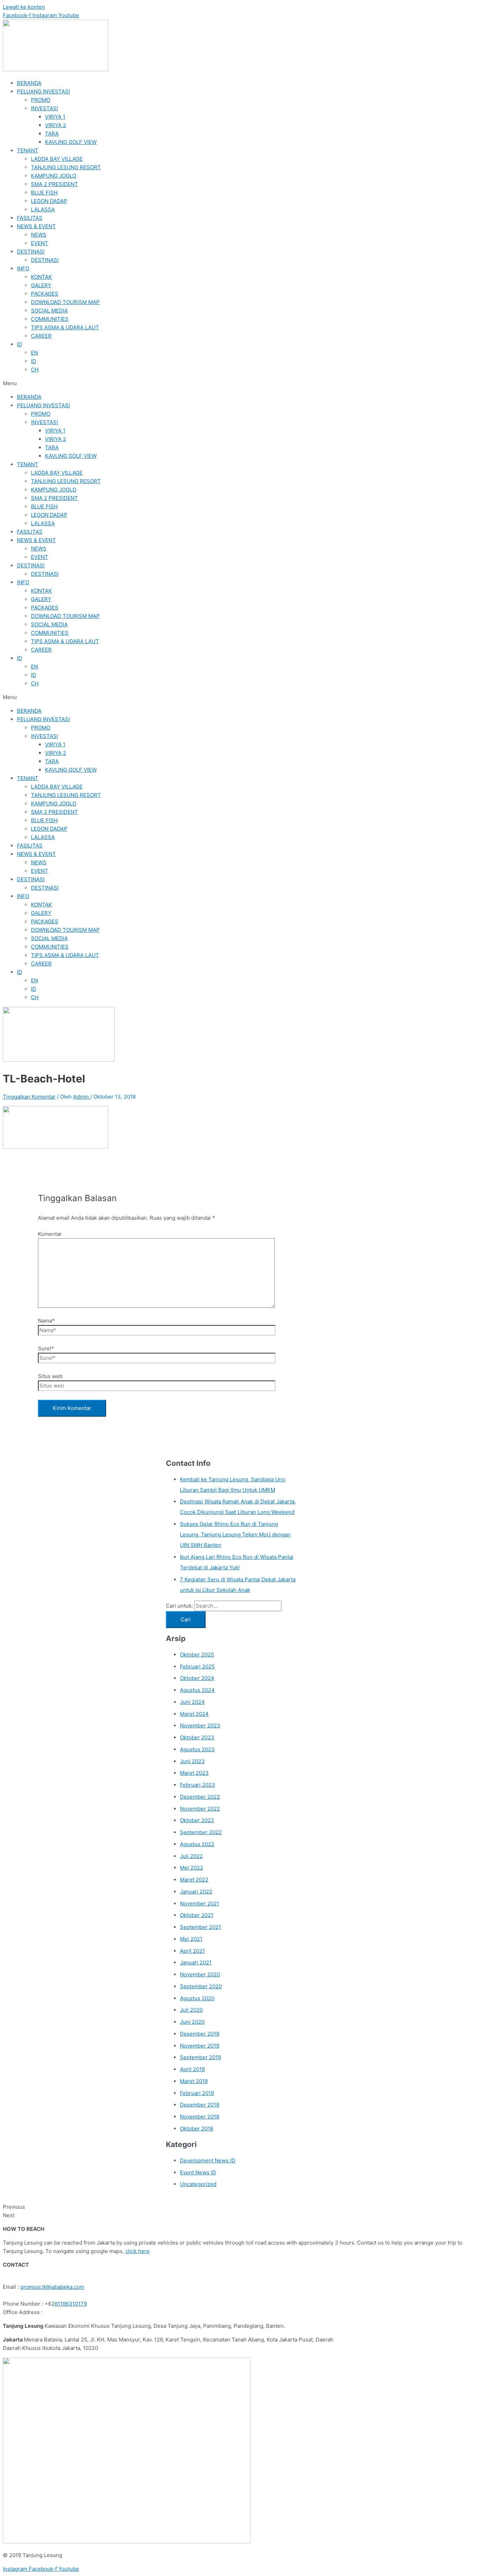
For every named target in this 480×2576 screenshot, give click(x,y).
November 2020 (200, 1974)
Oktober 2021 (197, 1915)
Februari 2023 (197, 1785)
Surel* (46, 1348)
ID (20, 344)
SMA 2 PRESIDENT (54, 184)
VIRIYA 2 (56, 125)
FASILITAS (30, 218)
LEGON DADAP (49, 201)
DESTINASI (31, 252)
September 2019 (200, 2057)
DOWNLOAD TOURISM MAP (65, 302)
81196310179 (71, 2304)
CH (35, 370)
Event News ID (198, 2172)
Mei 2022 (192, 1868)
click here (138, 2251)
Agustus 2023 (197, 1749)
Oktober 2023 (197, 1737)
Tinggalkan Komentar (29, 1097)
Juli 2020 (191, 2010)
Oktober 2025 (197, 1655)
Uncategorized (198, 2184)
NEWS (39, 235)
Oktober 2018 (197, 2129)
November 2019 (200, 2046)
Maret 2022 (194, 1880)
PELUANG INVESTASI (43, 91)
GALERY (41, 285)
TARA (52, 134)
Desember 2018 (200, 2105)
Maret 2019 (194, 2081)
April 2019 (192, 2069)
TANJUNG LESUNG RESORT (66, 167)
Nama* (46, 1321)
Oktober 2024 (197, 1678)
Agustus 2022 (197, 1844)
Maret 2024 (194, 1714)
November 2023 (200, 1725)
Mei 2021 (191, 1939)
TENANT (28, 150)
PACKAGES (45, 294)
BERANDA (29, 83)
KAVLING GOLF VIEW (71, 142)
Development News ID (208, 2160)
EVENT (40, 243)
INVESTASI (44, 108)
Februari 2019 (197, 2093)
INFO (23, 268)
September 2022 (201, 1832)
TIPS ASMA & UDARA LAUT (65, 327)
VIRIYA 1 (55, 117)
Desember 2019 (200, 2034)
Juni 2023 (192, 1761)
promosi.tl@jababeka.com (52, 2287)
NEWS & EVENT (36, 226)
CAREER (41, 336)
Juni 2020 (192, 2022)
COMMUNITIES (50, 319)
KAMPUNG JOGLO (54, 176)
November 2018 (200, 2117)
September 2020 (201, 1986)
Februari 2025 (197, 1666)
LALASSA (43, 209)
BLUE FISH (44, 193)
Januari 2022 (196, 1892)
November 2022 (200, 1809)
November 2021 (200, 1903)
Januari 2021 (196, 1962)
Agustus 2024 (197, 1690)
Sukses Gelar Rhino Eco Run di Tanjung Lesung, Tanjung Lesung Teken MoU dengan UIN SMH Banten (235, 1534)
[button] (240, 383)
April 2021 (192, 1951)
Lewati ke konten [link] (24, 7)
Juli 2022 (191, 1856)
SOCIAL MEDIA (49, 311)
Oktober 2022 (197, 1820)
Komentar (50, 1234)
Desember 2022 (200, 1797)
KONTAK (41, 277)
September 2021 (200, 1927)
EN (34, 353)
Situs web (50, 1376)
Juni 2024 (192, 1702)
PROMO (41, 100)
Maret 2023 (194, 1773)
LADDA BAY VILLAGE (57, 159)
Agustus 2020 (197, 1998)
